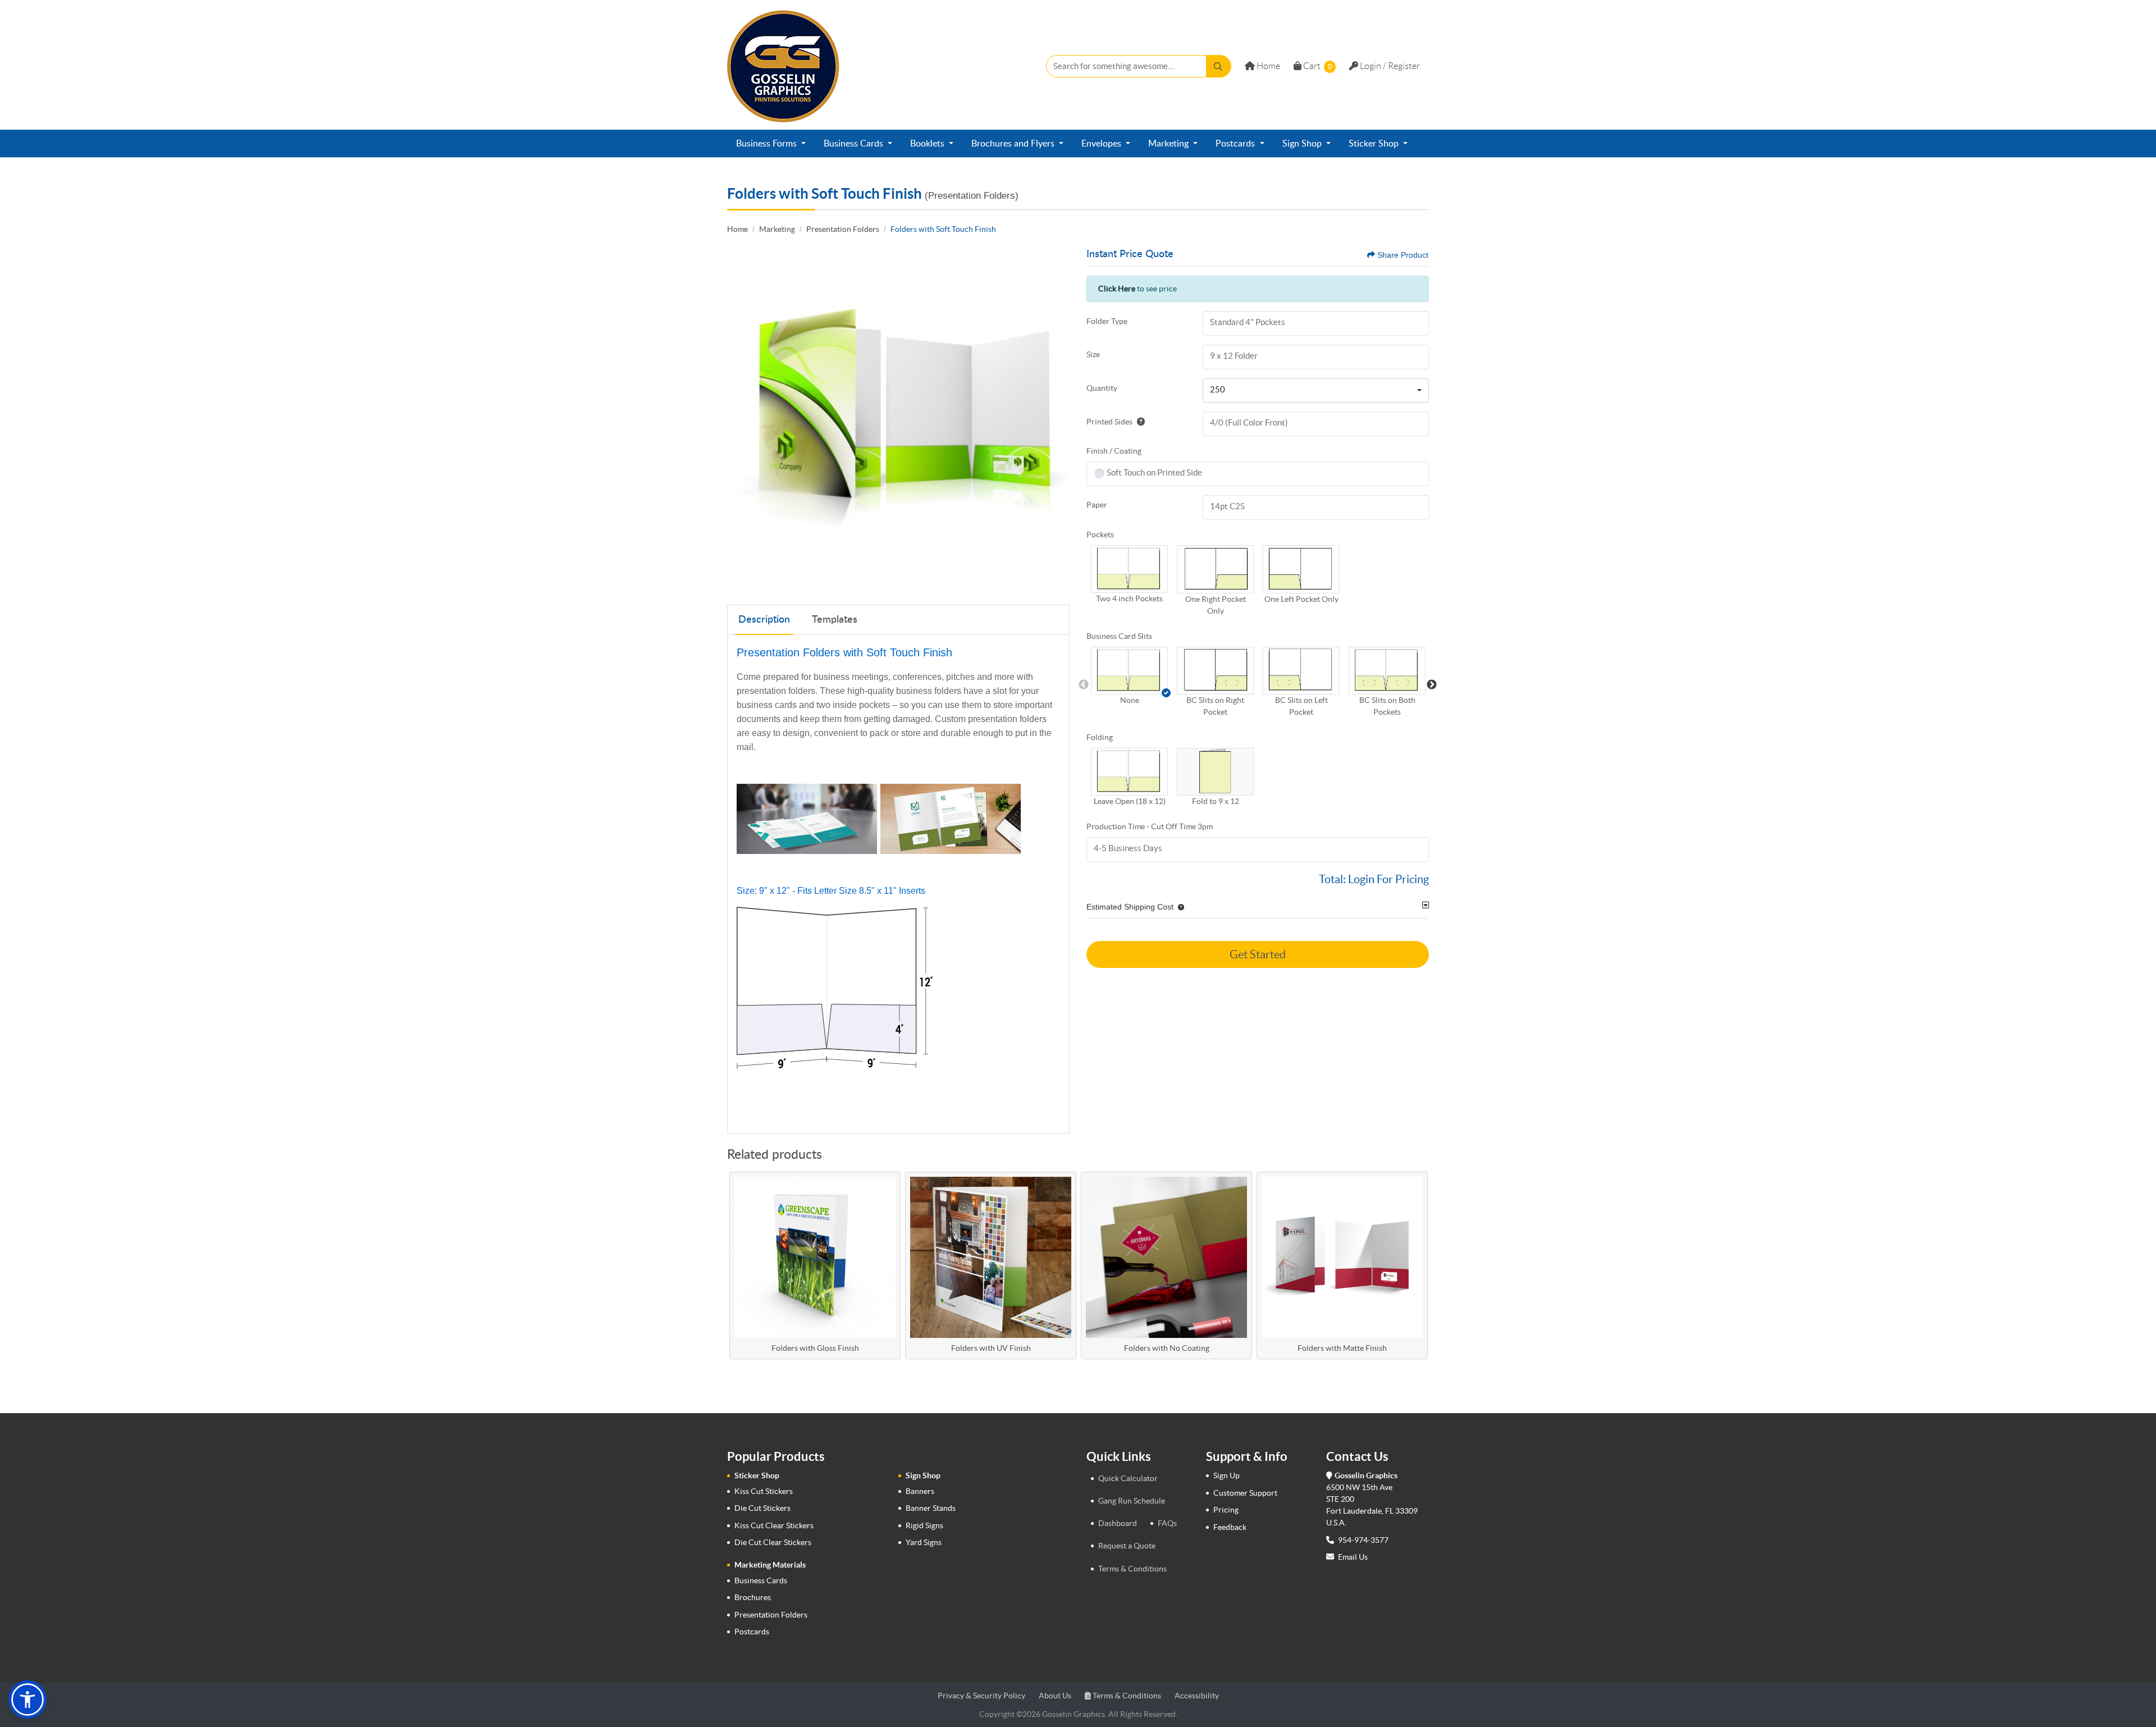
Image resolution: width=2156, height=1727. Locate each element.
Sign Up (1227, 1475)
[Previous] (738, 420)
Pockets (1100, 534)
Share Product (1403, 255)
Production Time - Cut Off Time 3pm (1150, 826)
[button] (1129, 569)
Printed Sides (1109, 422)
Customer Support (1245, 1493)
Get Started (1258, 954)
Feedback (1230, 1527)
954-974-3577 (1362, 1540)
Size (1093, 354)
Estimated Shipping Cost (1130, 907)
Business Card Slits (1119, 636)
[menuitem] (771, 144)
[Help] (1139, 422)
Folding (1100, 737)
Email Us (1353, 1557)
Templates (835, 620)
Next (1432, 685)
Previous (1084, 685)
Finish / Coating (1114, 451)
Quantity (1102, 388)
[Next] (1058, 420)
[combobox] (1316, 391)
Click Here (1117, 289)
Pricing (1226, 1510)
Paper (1097, 505)
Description (764, 620)
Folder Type (1107, 321)
